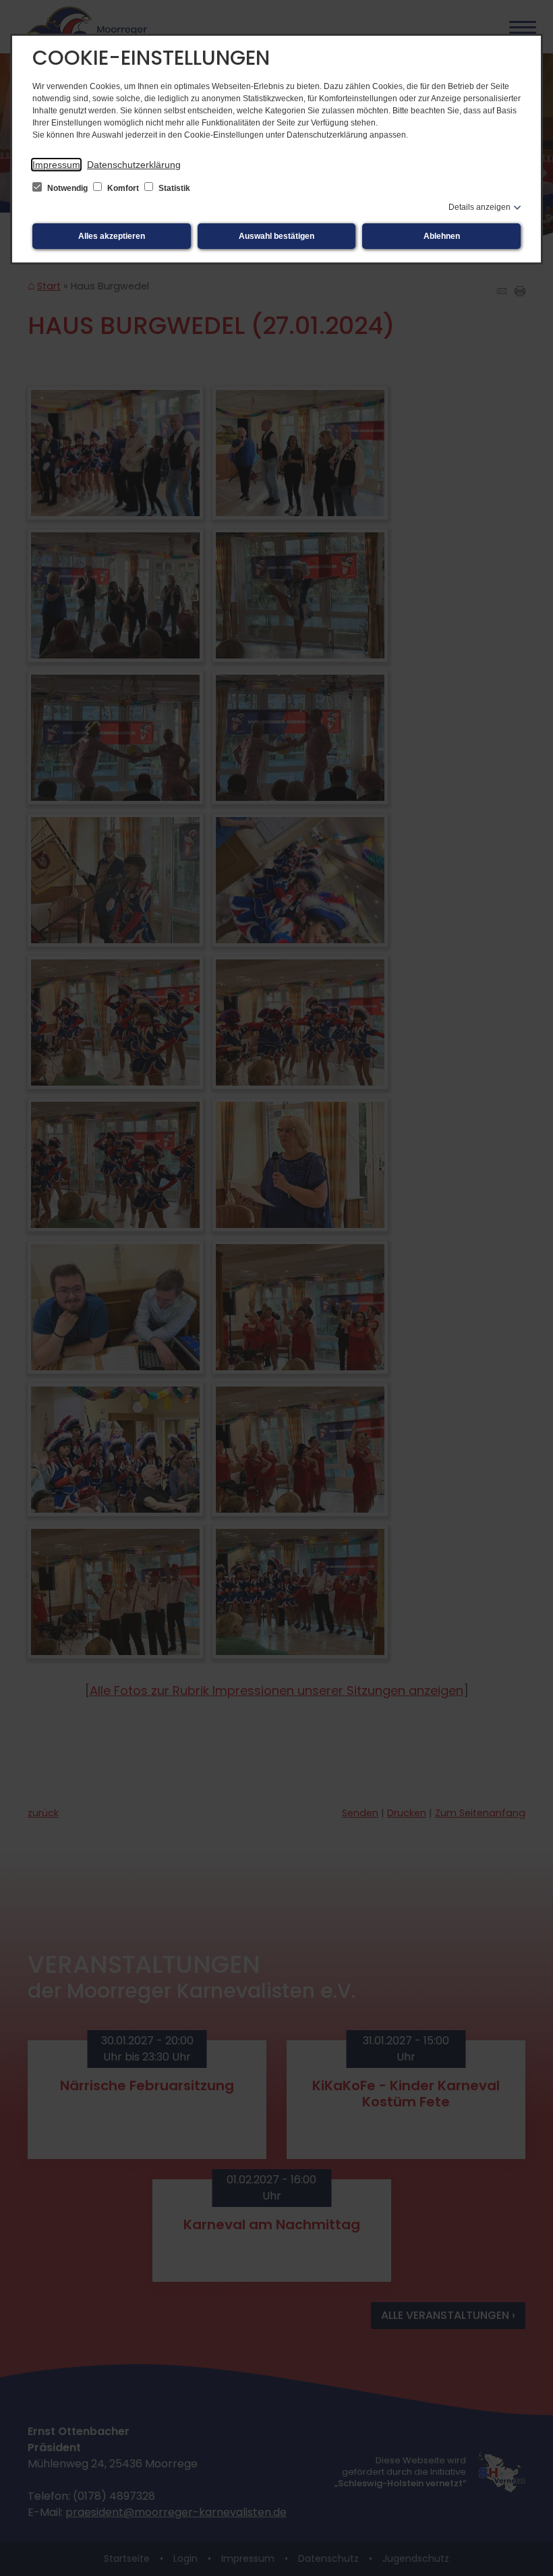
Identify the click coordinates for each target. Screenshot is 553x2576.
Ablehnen (442, 236)
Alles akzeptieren (112, 236)
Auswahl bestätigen (276, 236)
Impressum (56, 165)
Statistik (173, 188)
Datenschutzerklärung (134, 165)
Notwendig (67, 188)
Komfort (123, 188)
